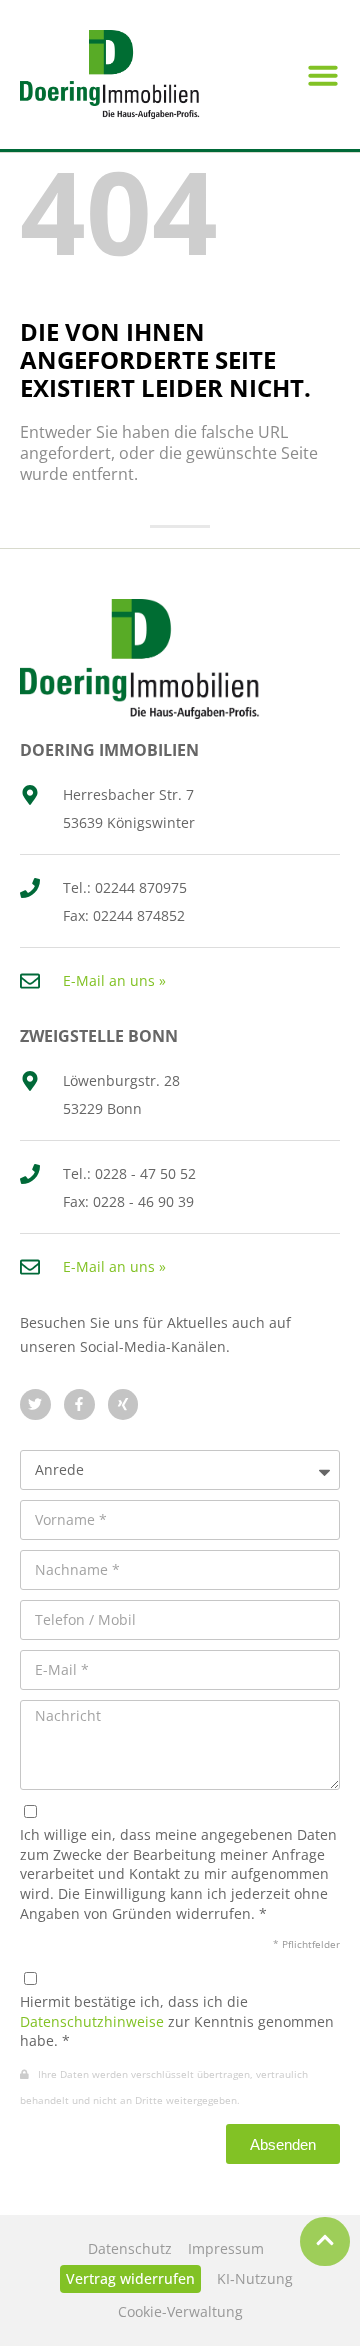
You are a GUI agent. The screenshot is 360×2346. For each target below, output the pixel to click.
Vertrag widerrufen (130, 2278)
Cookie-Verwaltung (180, 2311)
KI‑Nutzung (255, 2278)
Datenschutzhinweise (92, 2021)
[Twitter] (35, 1404)
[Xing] (123, 1404)
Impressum (226, 2248)
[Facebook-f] (79, 1404)
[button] (323, 75)
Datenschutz (130, 2248)
